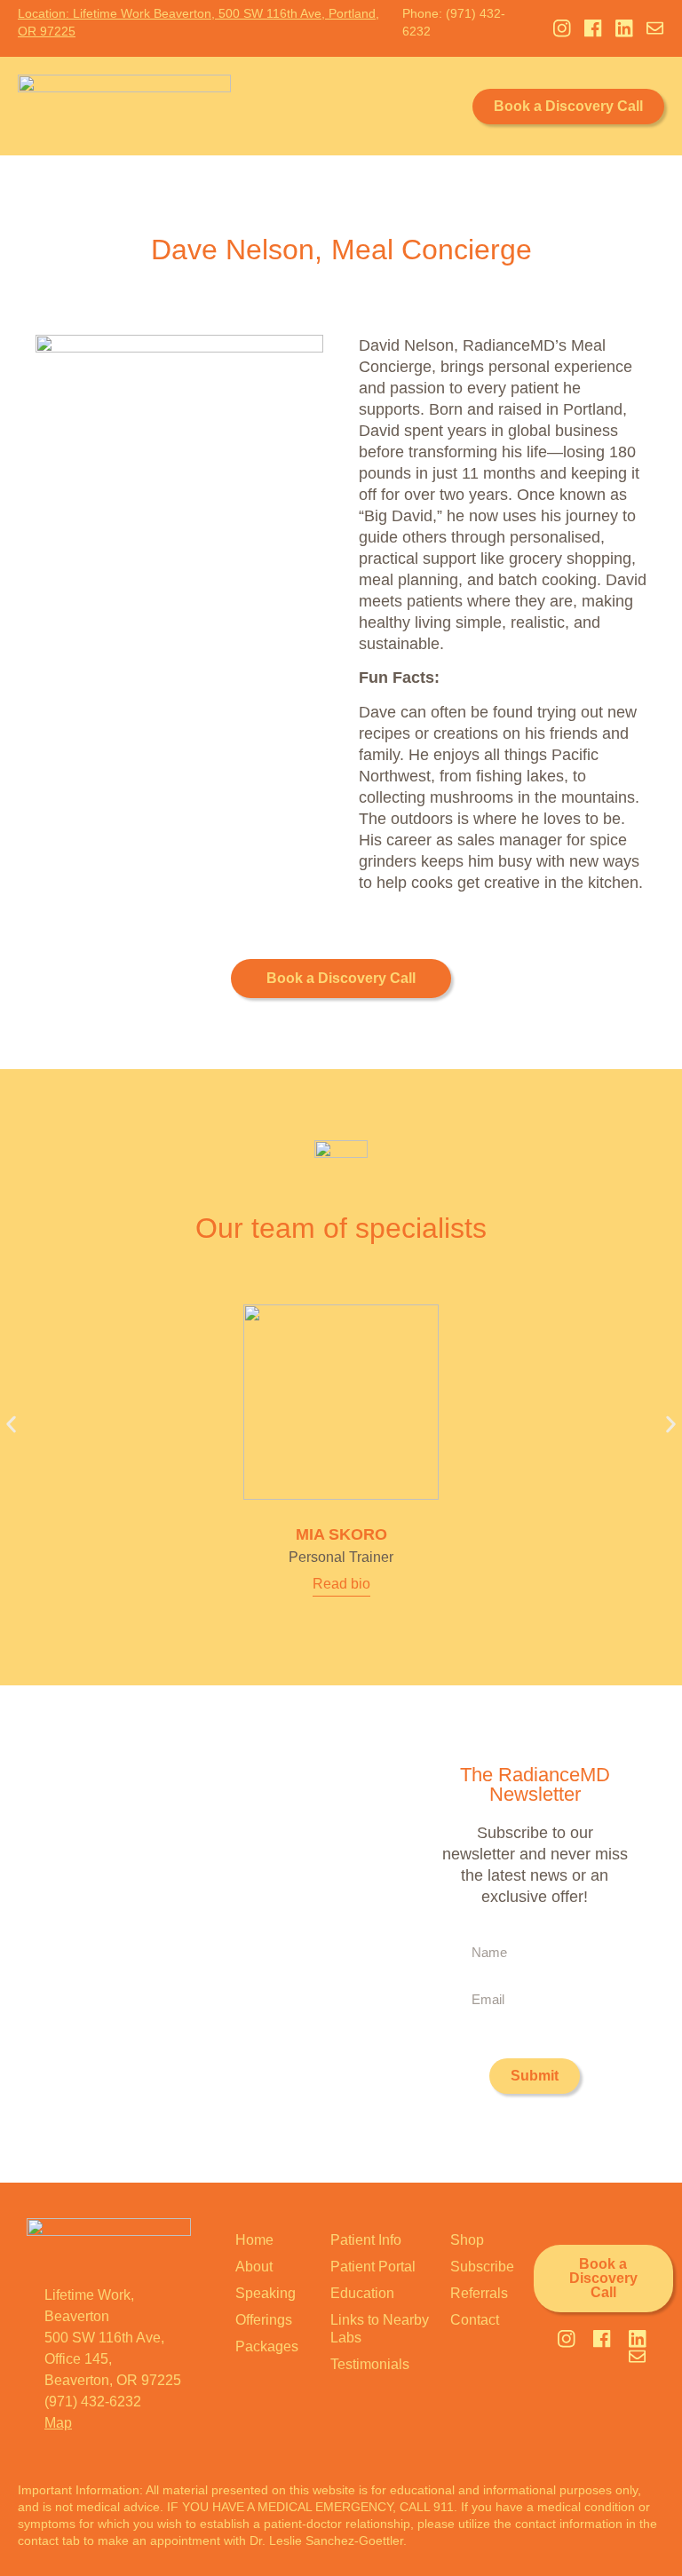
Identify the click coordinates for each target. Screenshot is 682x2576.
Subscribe (482, 2267)
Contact (475, 2320)
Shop (467, 2240)
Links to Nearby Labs (380, 2329)
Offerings (264, 2320)
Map (58, 2423)
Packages (267, 2346)
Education (362, 2293)
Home (254, 2240)
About (254, 2267)
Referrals (479, 2293)
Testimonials (370, 2364)
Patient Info (366, 2240)
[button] (450, 106)
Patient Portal (373, 2267)
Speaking (266, 2293)
